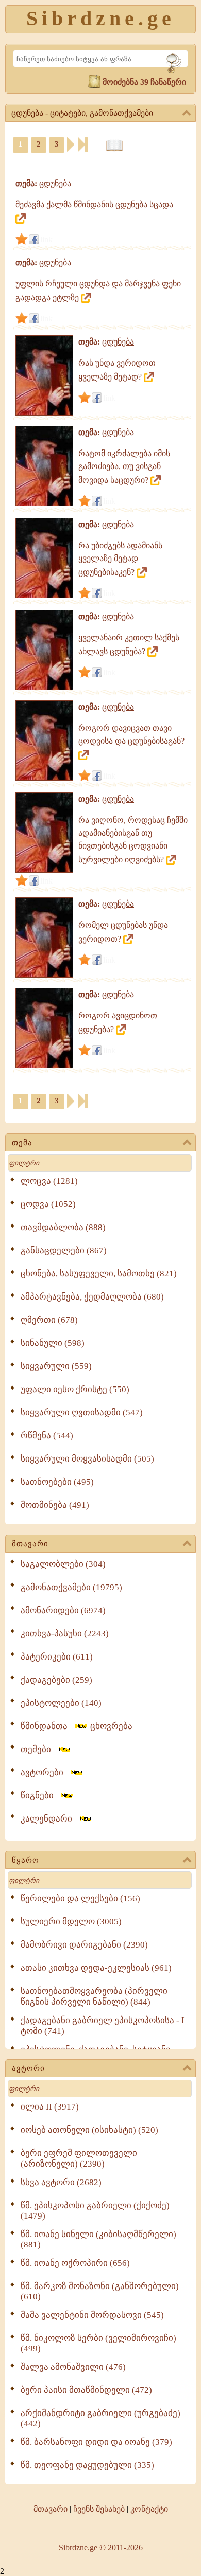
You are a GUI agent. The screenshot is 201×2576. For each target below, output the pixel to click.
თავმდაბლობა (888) (63, 1227)
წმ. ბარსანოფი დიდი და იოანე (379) (96, 2442)
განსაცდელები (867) (64, 1250)
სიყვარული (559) (56, 1366)
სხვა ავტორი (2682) (61, 2182)
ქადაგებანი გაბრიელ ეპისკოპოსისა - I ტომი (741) (103, 2026)
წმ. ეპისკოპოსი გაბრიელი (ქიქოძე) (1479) (95, 2211)
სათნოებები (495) (57, 1482)
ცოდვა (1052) (48, 1204)
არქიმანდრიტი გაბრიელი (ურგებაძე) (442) (100, 2418)
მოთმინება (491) (55, 1505)
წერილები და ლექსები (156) (80, 1898)
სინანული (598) (53, 1343)
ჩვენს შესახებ (99, 2509)
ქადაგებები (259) (56, 1680)
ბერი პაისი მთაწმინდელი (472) (86, 2390)
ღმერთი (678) (49, 1320)
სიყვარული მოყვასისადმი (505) (87, 1459)
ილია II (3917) (50, 2107)
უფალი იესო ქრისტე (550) (75, 1389)
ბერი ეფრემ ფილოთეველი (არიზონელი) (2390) (79, 2158)
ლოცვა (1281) (49, 1181)
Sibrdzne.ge (101, 18)
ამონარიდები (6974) (63, 1610)
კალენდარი (49, 1819)
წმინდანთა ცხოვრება (77, 1726)
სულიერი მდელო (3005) (71, 1922)
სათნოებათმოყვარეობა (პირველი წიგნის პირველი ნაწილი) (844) (94, 1996)
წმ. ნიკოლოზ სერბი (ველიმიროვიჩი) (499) (98, 2343)
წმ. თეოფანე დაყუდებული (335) (87, 2465)
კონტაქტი (149, 2509)
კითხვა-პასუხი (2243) (65, 1634)
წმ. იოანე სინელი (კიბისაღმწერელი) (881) (98, 2239)
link (46, 239)
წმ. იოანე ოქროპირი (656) (75, 2263)
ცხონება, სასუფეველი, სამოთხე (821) (99, 1274)
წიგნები (40, 1796)
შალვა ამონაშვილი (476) (73, 2367)
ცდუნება (55, 183)
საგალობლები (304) (63, 1564)
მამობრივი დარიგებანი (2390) (84, 1945)
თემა (22, 1143)
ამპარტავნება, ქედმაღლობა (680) (92, 1297)
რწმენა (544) (47, 1436)
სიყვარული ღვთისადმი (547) (82, 1412)
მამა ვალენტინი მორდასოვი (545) (92, 2315)
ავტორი (28, 2068)
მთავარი (30, 1544)
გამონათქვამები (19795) (71, 1587)
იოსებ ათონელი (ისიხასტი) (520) (89, 2130)
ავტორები (45, 1772)
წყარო (26, 1860)
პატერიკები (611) (57, 1657)
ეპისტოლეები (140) (61, 1703)
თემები (39, 1749)
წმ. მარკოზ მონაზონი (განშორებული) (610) (100, 2291)
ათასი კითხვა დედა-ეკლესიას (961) (96, 1968)
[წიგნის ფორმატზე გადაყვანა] (114, 146)
